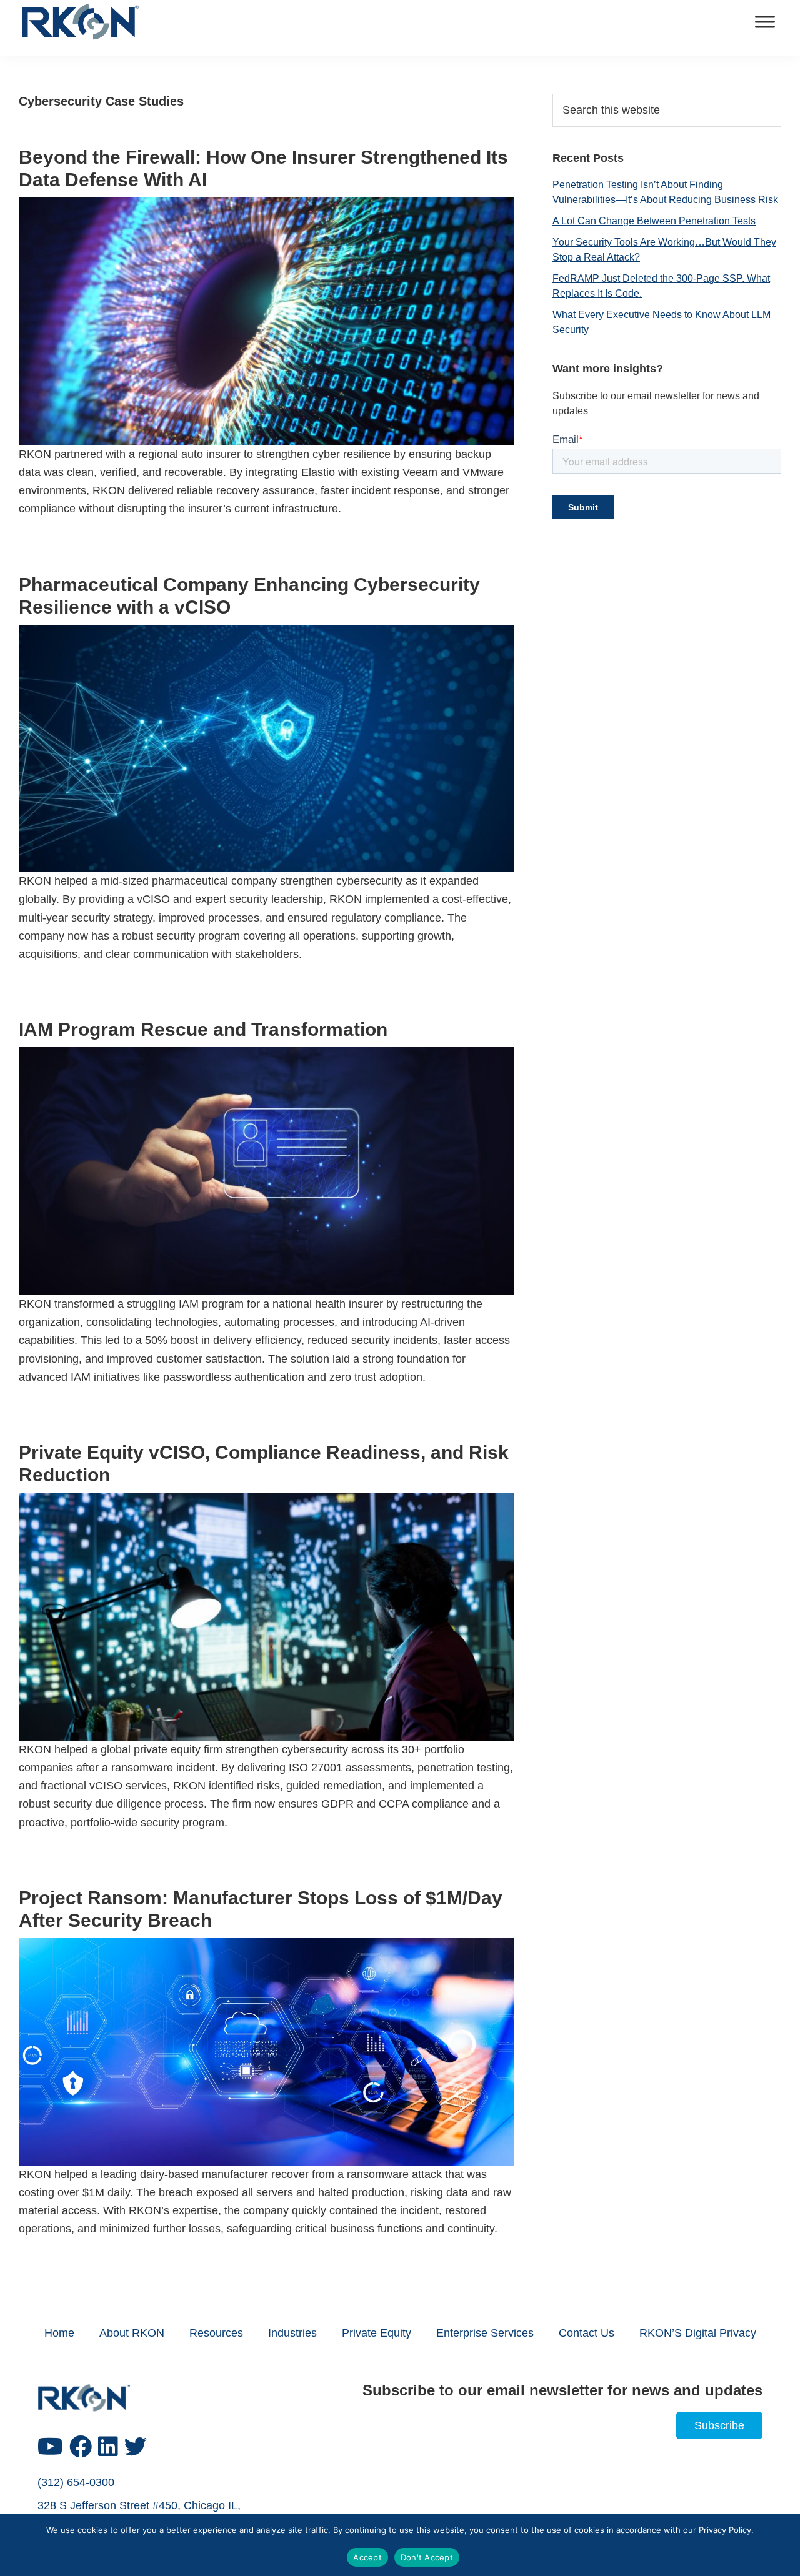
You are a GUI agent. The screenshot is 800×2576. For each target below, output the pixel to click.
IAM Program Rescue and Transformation (203, 1029)
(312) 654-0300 (76, 2482)
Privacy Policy (725, 2530)
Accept (367, 2557)
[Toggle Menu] (765, 22)
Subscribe (719, 2425)
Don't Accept (427, 2557)
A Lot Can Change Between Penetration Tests (654, 221)
